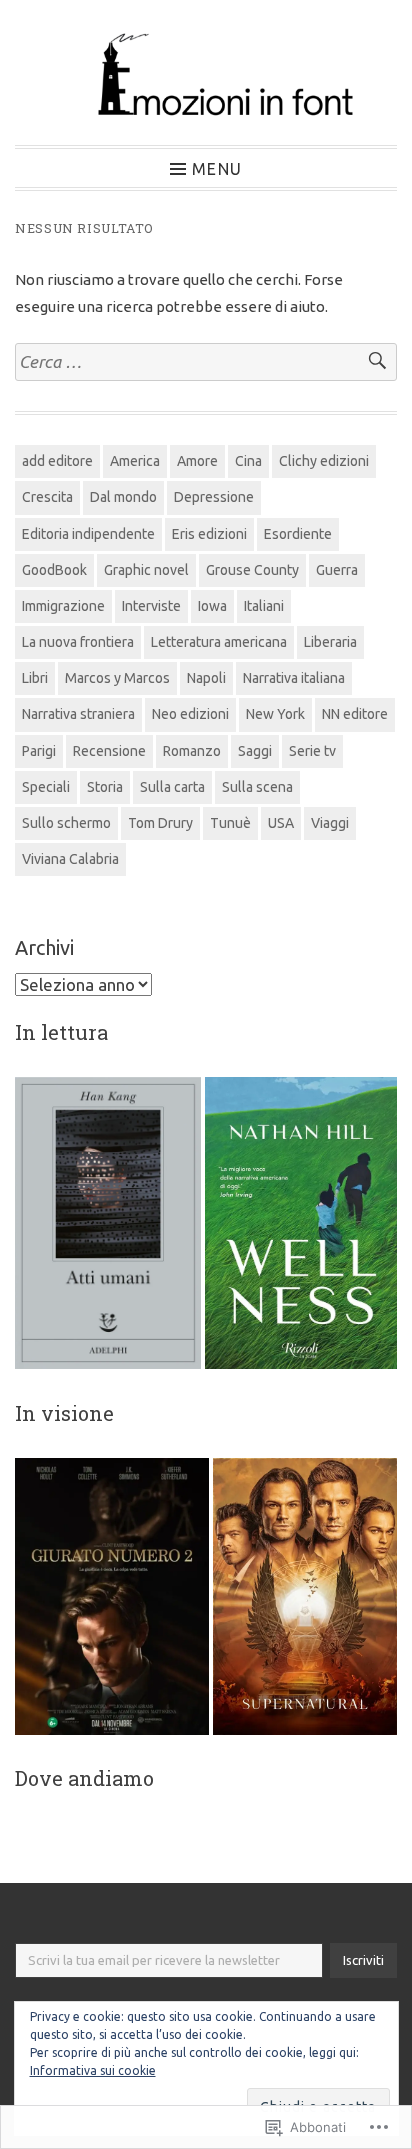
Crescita (47, 497)
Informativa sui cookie (93, 2070)
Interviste (151, 606)
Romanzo (192, 751)
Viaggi (330, 823)
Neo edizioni (190, 714)
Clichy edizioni (324, 461)
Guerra (337, 570)
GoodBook (54, 570)
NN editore (355, 714)
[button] (108, 1223)
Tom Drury (160, 823)
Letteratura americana (219, 642)
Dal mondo (123, 497)
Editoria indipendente (88, 534)
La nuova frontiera (78, 642)
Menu (217, 168)
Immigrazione (63, 606)
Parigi (39, 751)
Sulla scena (257, 787)
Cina (248, 461)
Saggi (255, 751)
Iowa (212, 606)
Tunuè (230, 823)
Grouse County (252, 570)
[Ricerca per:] (206, 362)
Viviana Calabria (70, 859)
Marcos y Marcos (117, 678)
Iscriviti (363, 1960)
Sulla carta (172, 787)
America (135, 461)
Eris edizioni (209, 534)
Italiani (264, 606)
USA (281, 823)
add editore (57, 461)
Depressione (214, 497)
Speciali (46, 787)
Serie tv (312, 751)
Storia (105, 787)
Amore (197, 461)
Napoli (206, 678)
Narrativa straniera (78, 714)
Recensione (109, 751)
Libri (35, 678)
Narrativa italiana (294, 678)
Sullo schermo (66, 823)
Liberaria (330, 642)
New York (275, 714)
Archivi (44, 947)
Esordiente (298, 534)
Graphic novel (146, 570)
